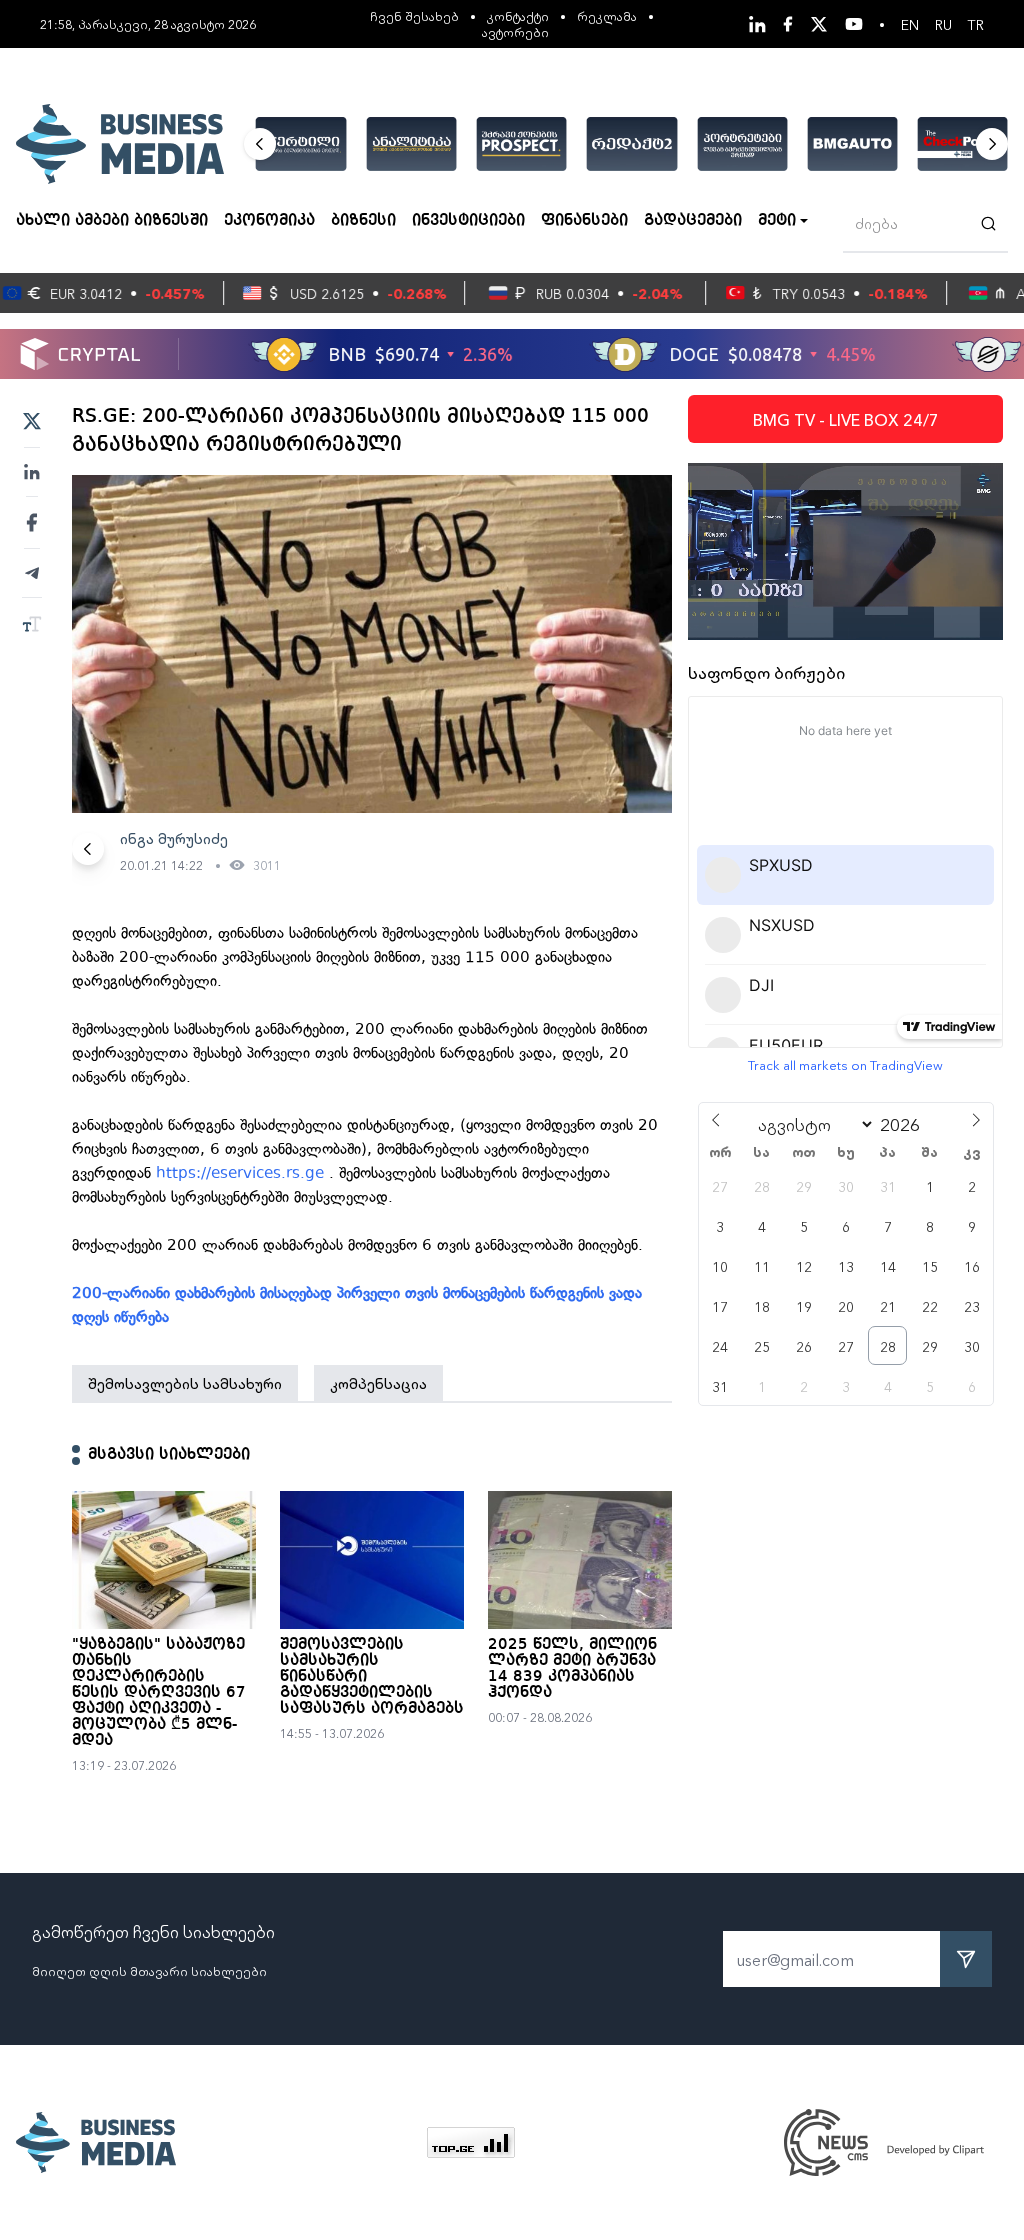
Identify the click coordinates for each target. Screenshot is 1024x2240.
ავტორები (515, 31)
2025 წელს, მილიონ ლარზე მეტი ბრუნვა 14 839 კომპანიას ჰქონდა (572, 1669)
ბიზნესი (363, 221)
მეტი (777, 221)
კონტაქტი (518, 15)
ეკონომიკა (269, 221)
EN (910, 24)
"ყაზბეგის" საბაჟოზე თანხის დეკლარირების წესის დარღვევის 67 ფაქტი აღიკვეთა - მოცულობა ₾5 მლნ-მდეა (159, 1693)
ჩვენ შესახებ (414, 15)
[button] (260, 144)
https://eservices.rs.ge (240, 1173)
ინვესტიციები (468, 221)
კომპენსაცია (378, 1383)
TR (976, 24)
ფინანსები (584, 221)
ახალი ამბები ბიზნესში (112, 221)
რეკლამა (607, 15)
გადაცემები (693, 221)
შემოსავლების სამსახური (185, 1383)
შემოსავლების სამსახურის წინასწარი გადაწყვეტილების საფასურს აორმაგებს (372, 1677)
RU (943, 24)
